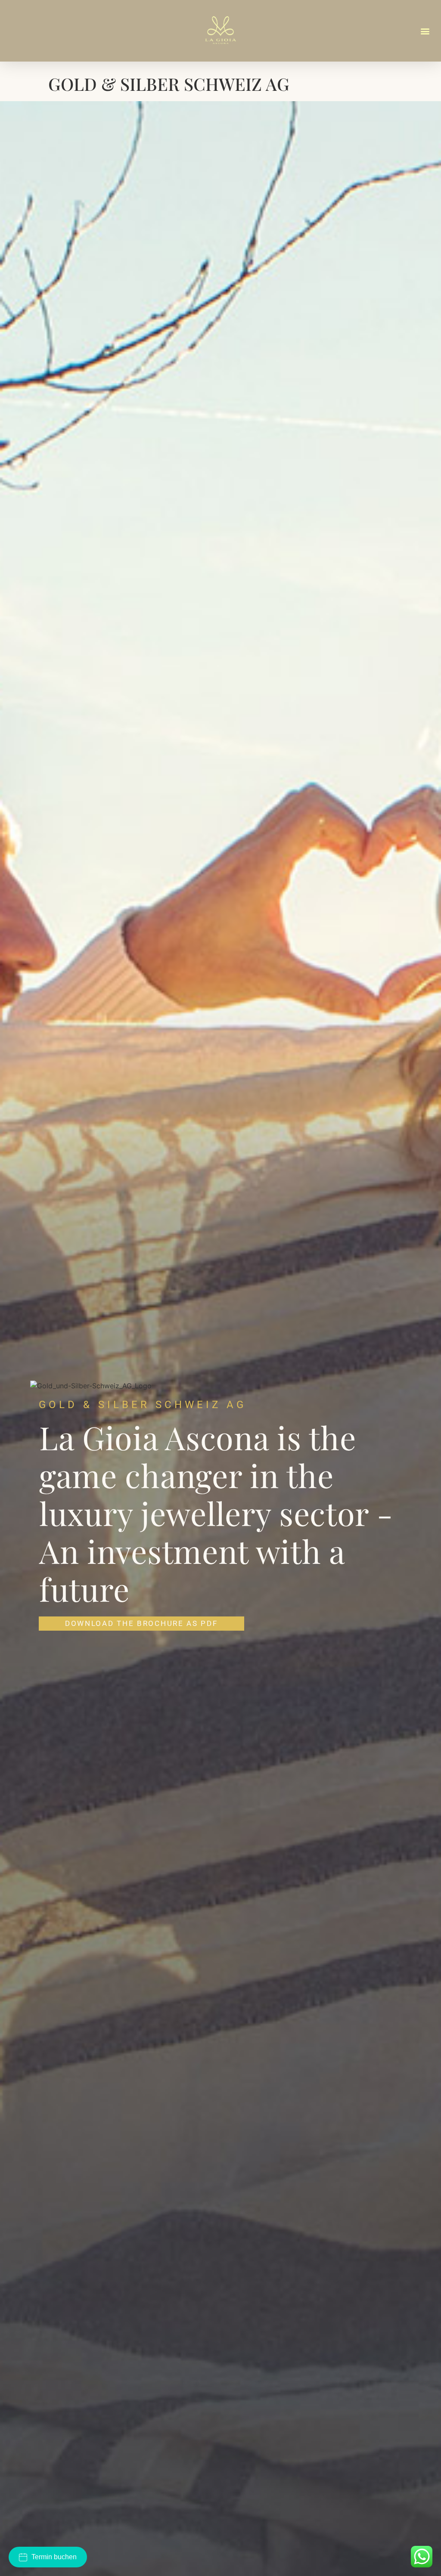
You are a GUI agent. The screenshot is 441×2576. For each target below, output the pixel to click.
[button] (425, 31)
